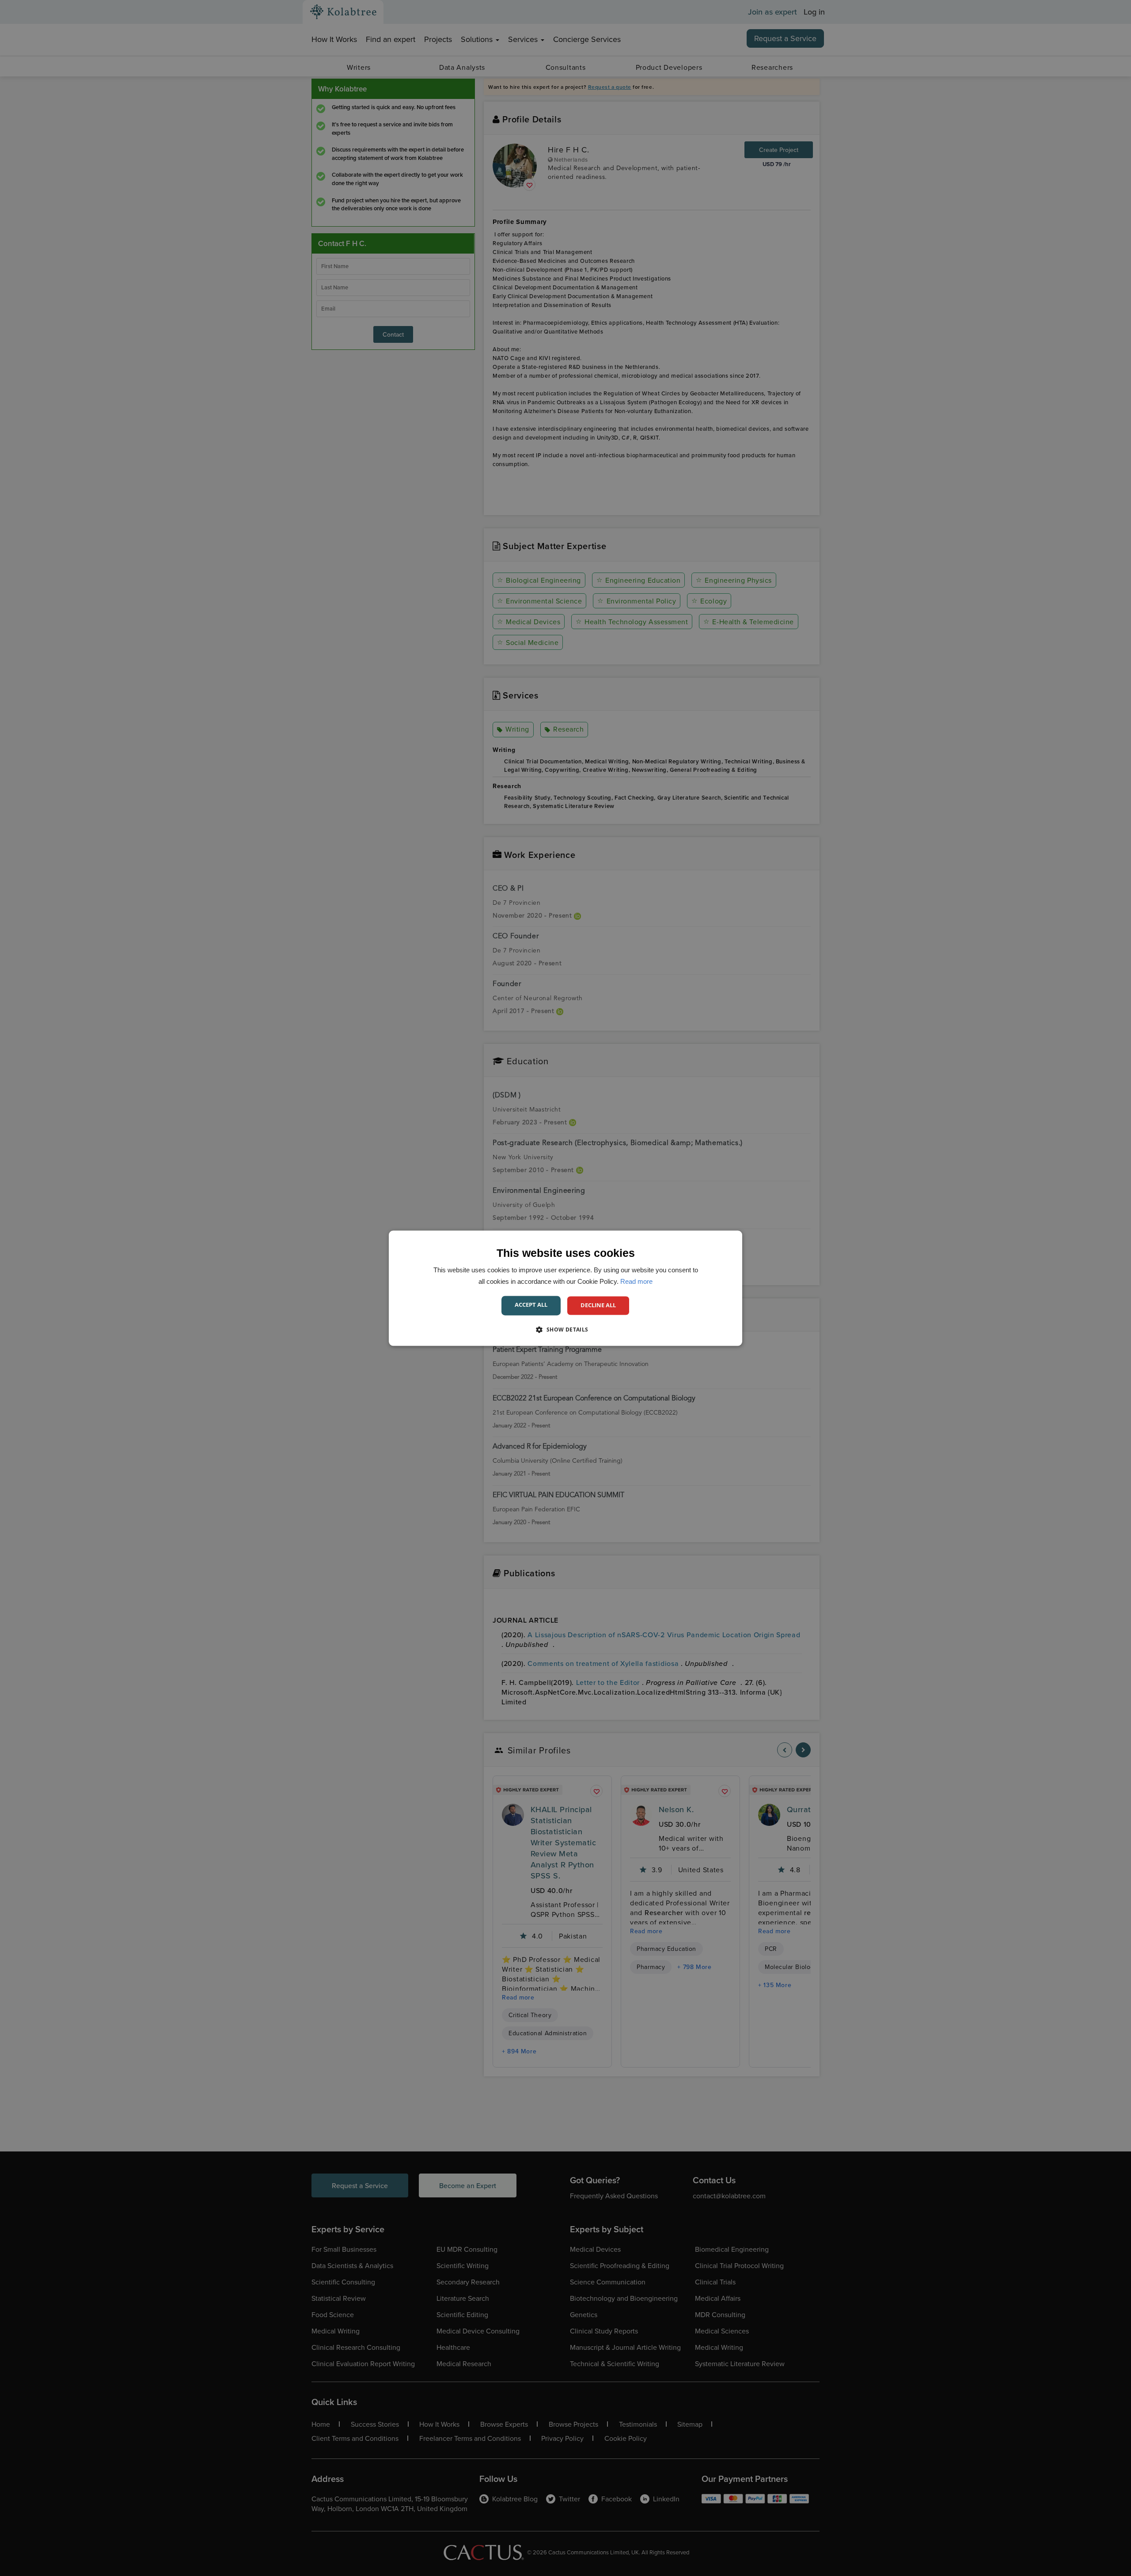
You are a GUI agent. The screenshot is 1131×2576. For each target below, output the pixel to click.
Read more (636, 1281)
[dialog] (565, 1288)
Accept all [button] (531, 1305)
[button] (565, 1329)
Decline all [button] (598, 1305)
